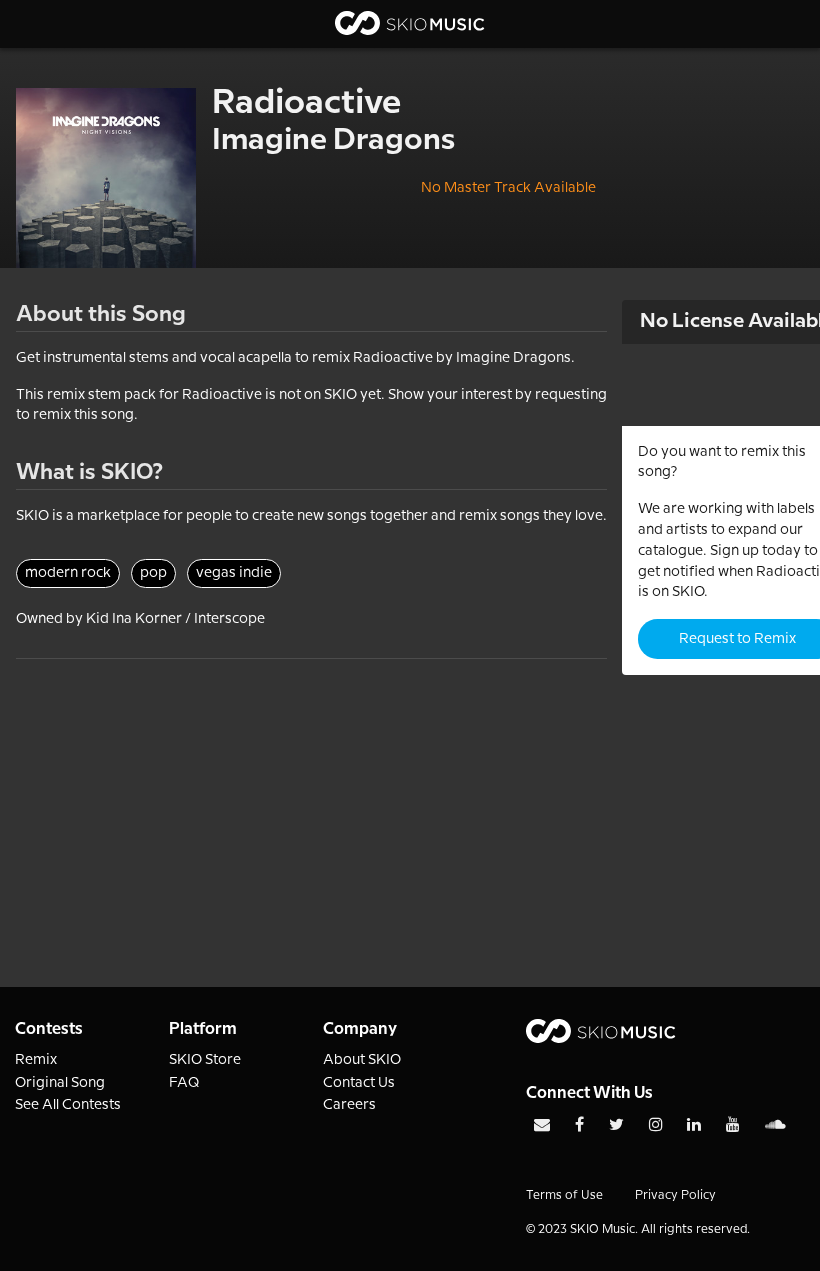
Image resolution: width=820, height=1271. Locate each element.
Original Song (60, 1083)
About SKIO (362, 1060)
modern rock (68, 573)
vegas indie (234, 573)
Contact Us (359, 1083)
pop (153, 573)
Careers (349, 1105)
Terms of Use (564, 1195)
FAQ (184, 1083)
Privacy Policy (675, 1195)
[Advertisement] (311, 799)
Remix (36, 1060)
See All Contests (68, 1105)
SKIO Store (205, 1060)
